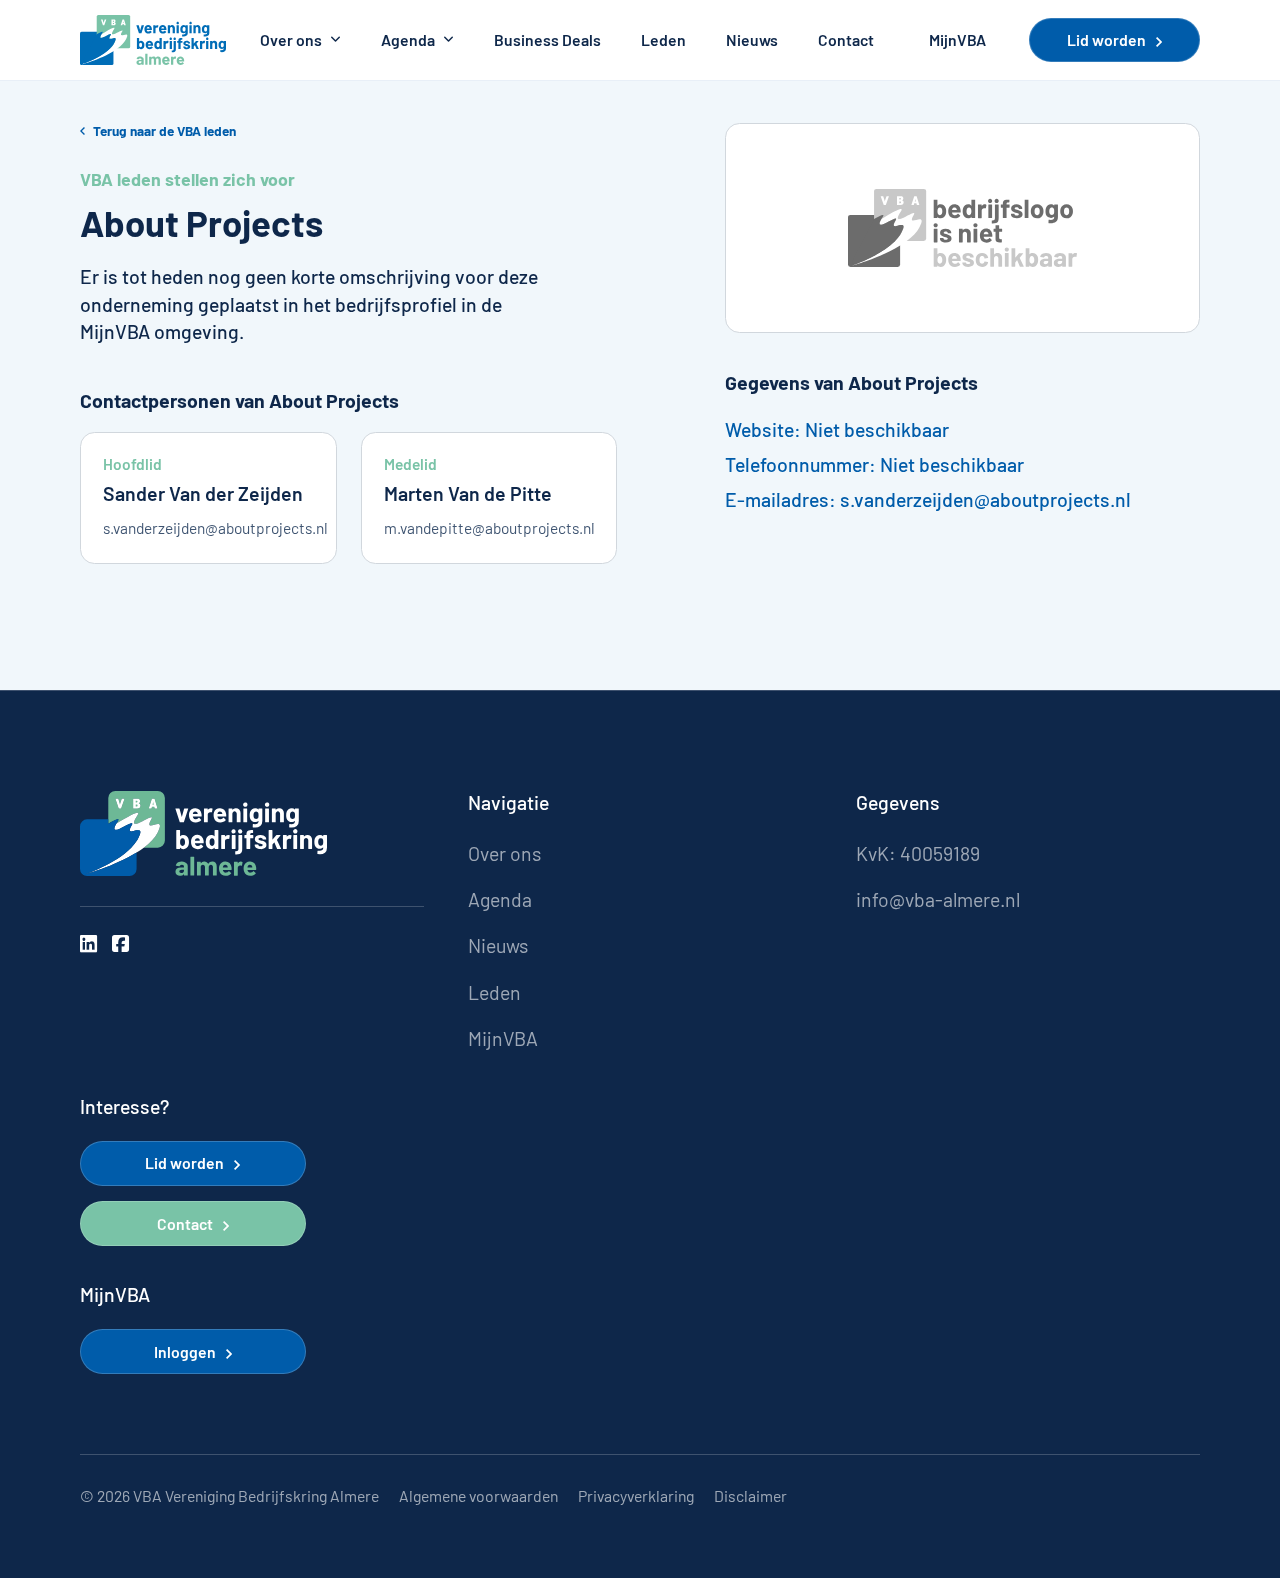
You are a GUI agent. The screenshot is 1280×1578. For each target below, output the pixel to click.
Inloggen (185, 1351)
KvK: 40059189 (918, 853)
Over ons (291, 40)
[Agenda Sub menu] (448, 40)
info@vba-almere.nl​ (938, 899)
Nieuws (752, 40)
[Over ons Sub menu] (335, 40)
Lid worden (1106, 39)
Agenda (408, 40)
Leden (663, 40)
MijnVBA (957, 40)
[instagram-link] (88, 944)
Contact (846, 40)
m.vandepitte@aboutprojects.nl (489, 527)
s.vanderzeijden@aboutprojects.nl (208, 527)
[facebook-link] (120, 944)
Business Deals (547, 40)
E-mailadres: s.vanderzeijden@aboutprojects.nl (928, 499)
